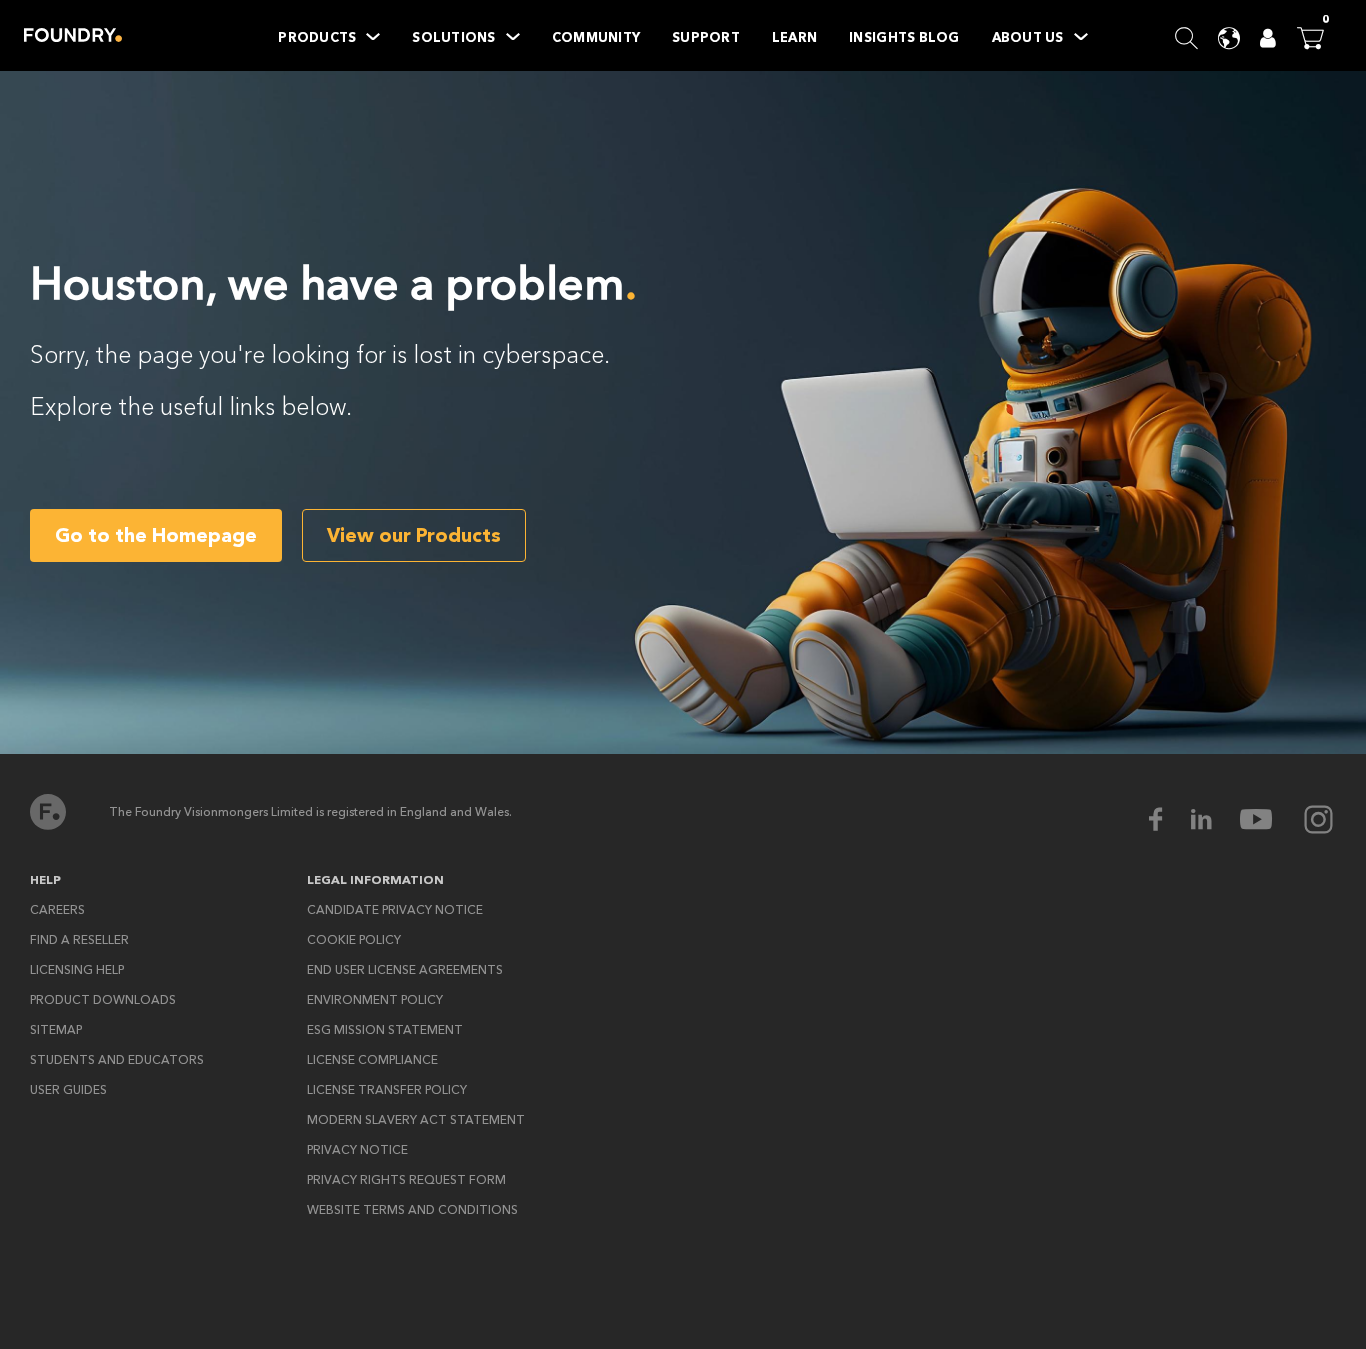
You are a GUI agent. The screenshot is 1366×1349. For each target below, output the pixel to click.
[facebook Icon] (1168, 819)
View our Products (414, 535)
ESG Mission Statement (385, 1030)
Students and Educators (117, 1060)
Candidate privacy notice (395, 910)
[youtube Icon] (1269, 819)
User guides (68, 1090)
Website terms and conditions (412, 1210)
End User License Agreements (405, 970)
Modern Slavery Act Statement (416, 1120)
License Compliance (372, 1060)
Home (73, 35)
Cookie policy (354, 940)
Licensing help (77, 970)
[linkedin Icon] (1214, 819)
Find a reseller (79, 940)
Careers (57, 910)
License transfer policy (387, 1090)
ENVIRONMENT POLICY (375, 1000)
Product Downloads (103, 1000)
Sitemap (56, 1030)
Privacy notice (357, 1150)
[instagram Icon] (1318, 819)
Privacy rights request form (406, 1180)
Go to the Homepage (156, 535)
